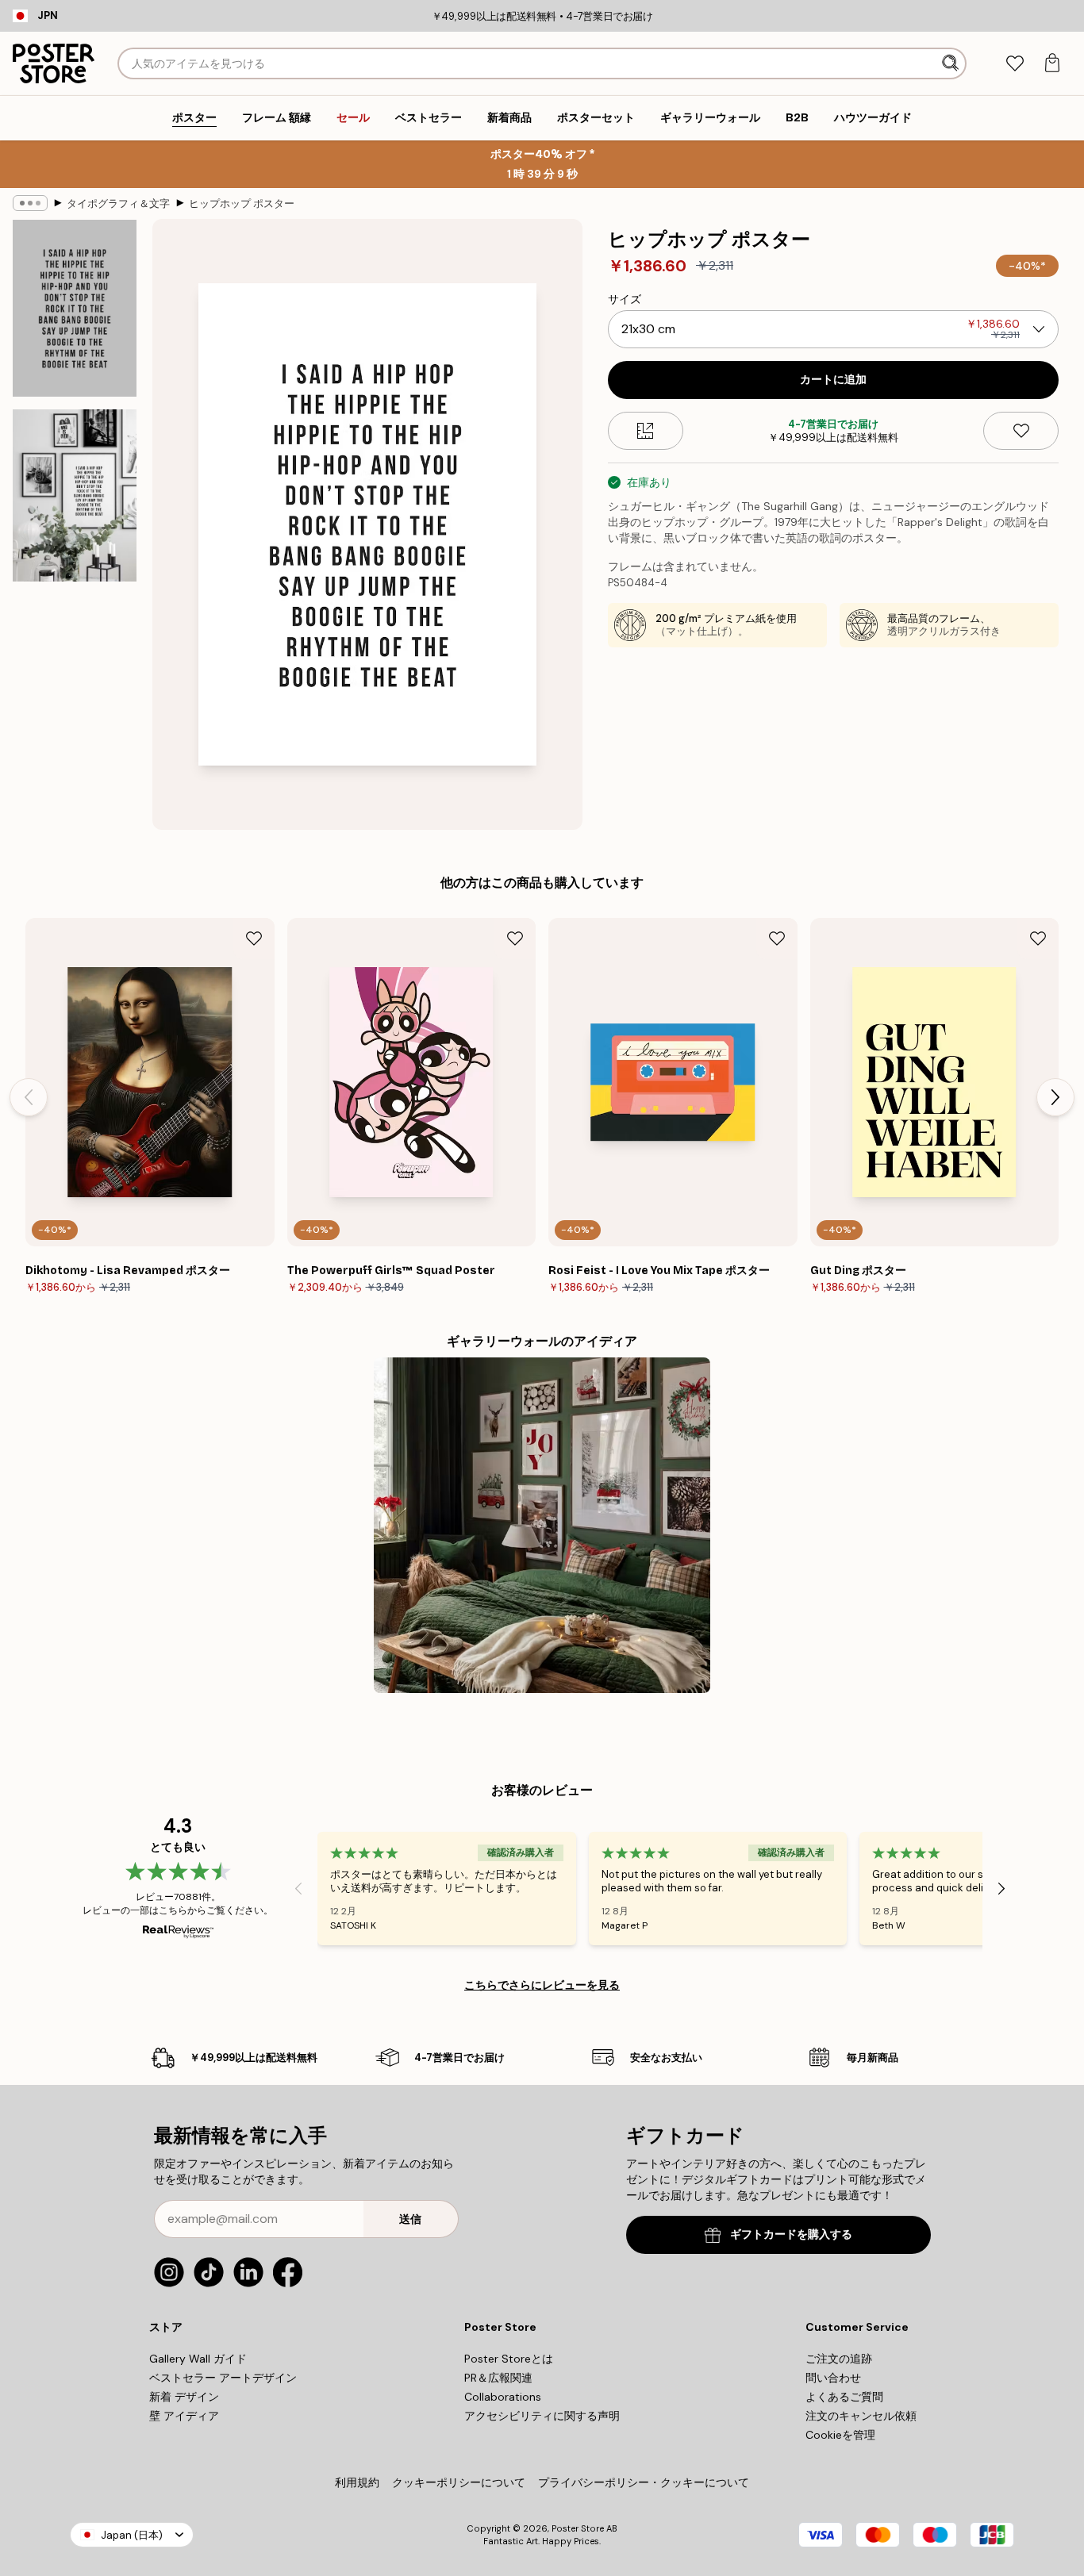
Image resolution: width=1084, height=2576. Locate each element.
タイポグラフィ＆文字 (118, 203)
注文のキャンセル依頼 (861, 2416)
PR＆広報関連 (498, 2378)
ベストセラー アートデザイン (223, 2378)
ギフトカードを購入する (791, 2234)
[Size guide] (646, 431)
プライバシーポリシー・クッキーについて (644, 2482)
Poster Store (578, 2528)
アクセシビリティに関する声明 (542, 2416)
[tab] (1015, 64)
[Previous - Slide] (29, 1097)
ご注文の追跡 (839, 2359)
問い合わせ (833, 2378)
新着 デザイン (184, 2397)
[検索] (952, 63)
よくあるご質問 (844, 2397)
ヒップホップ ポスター (242, 203)
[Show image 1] (75, 308)
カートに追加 (833, 380)
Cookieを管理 (840, 2435)
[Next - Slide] (1055, 1097)
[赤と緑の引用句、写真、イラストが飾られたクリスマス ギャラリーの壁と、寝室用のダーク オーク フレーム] (542, 1525)
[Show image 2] (75, 495)
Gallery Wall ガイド (198, 2359)
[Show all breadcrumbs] (30, 203)
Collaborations (503, 2397)
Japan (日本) (132, 2535)
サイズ (625, 299)
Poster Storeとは (509, 2359)
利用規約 (357, 2482)
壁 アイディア (184, 2416)
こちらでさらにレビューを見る (542, 1985)
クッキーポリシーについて (459, 2482)
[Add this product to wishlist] (1021, 431)
